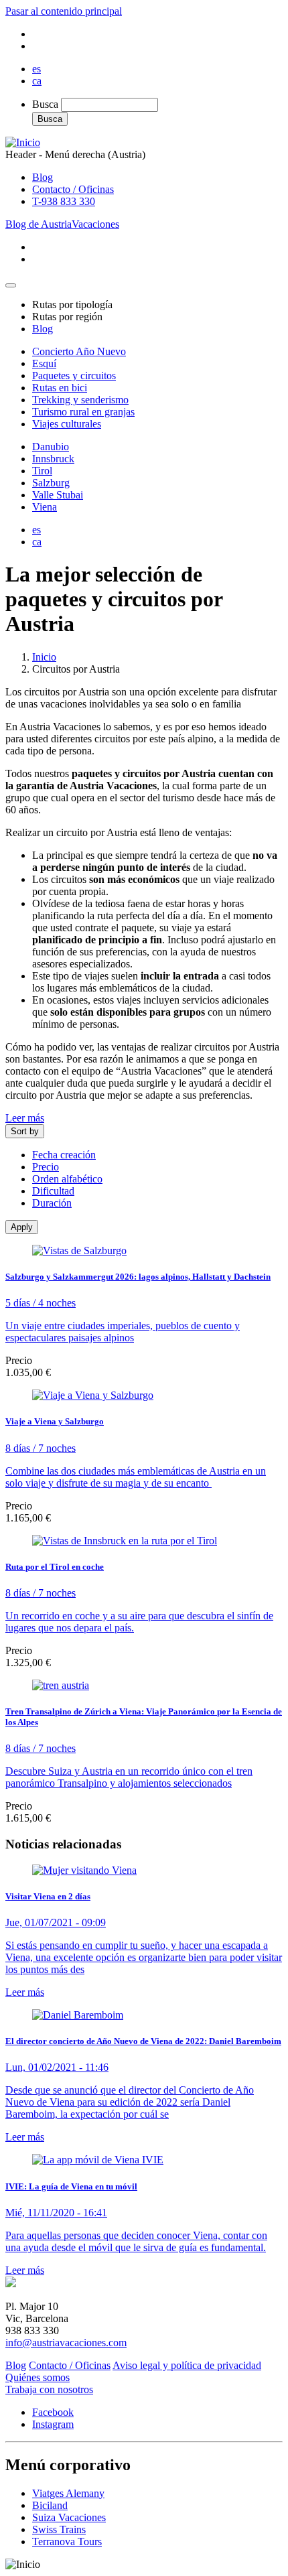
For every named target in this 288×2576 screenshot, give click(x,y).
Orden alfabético (67, 1179)
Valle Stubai (58, 495)
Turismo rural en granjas (83, 412)
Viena (45, 507)
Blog (43, 177)
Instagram (53, 2424)
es (37, 69)
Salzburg (51, 483)
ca (37, 81)
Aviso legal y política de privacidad (187, 2365)
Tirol (42, 471)
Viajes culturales (67, 424)
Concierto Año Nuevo (79, 351)
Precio (46, 1167)
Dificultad (53, 1191)
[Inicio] (23, 142)
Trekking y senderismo (80, 400)
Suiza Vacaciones (69, 2517)
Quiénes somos (38, 2377)
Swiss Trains (59, 2529)
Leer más (25, 1118)
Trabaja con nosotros (49, 2389)
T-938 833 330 (64, 201)
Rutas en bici (60, 388)
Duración (52, 1203)
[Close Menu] (11, 285)
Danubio (51, 447)
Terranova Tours (67, 2541)
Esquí (44, 363)
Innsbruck (53, 459)
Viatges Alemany (68, 2493)
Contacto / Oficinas (73, 189)
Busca (45, 104)
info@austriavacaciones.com (66, 2343)
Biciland (50, 2505)
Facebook (53, 2412)
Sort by (25, 1131)
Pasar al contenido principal (64, 11)
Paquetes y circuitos (74, 376)
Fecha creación (64, 1155)
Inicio (44, 657)
